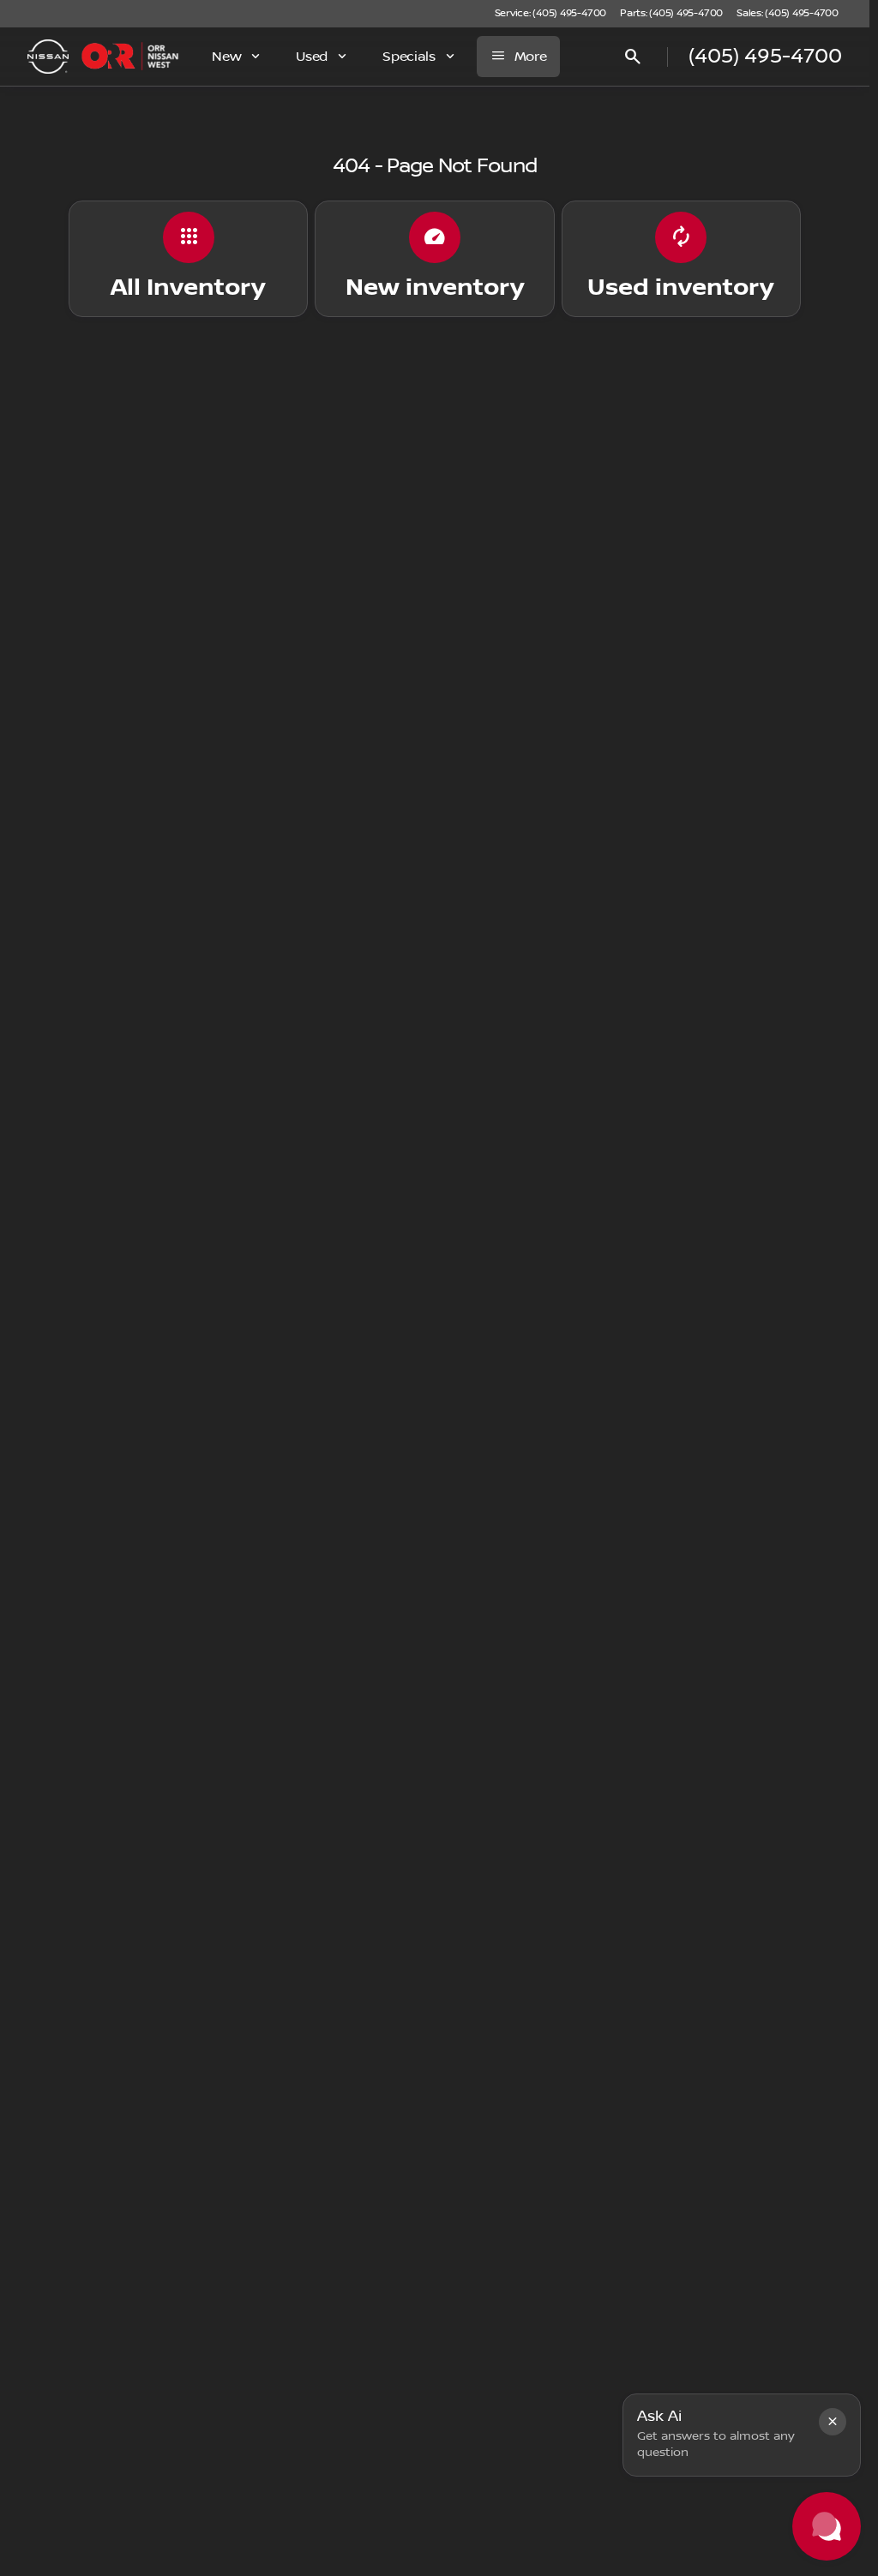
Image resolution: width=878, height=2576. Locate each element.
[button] (833, 2422)
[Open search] (633, 57)
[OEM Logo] (48, 57)
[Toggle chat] (827, 2526)
